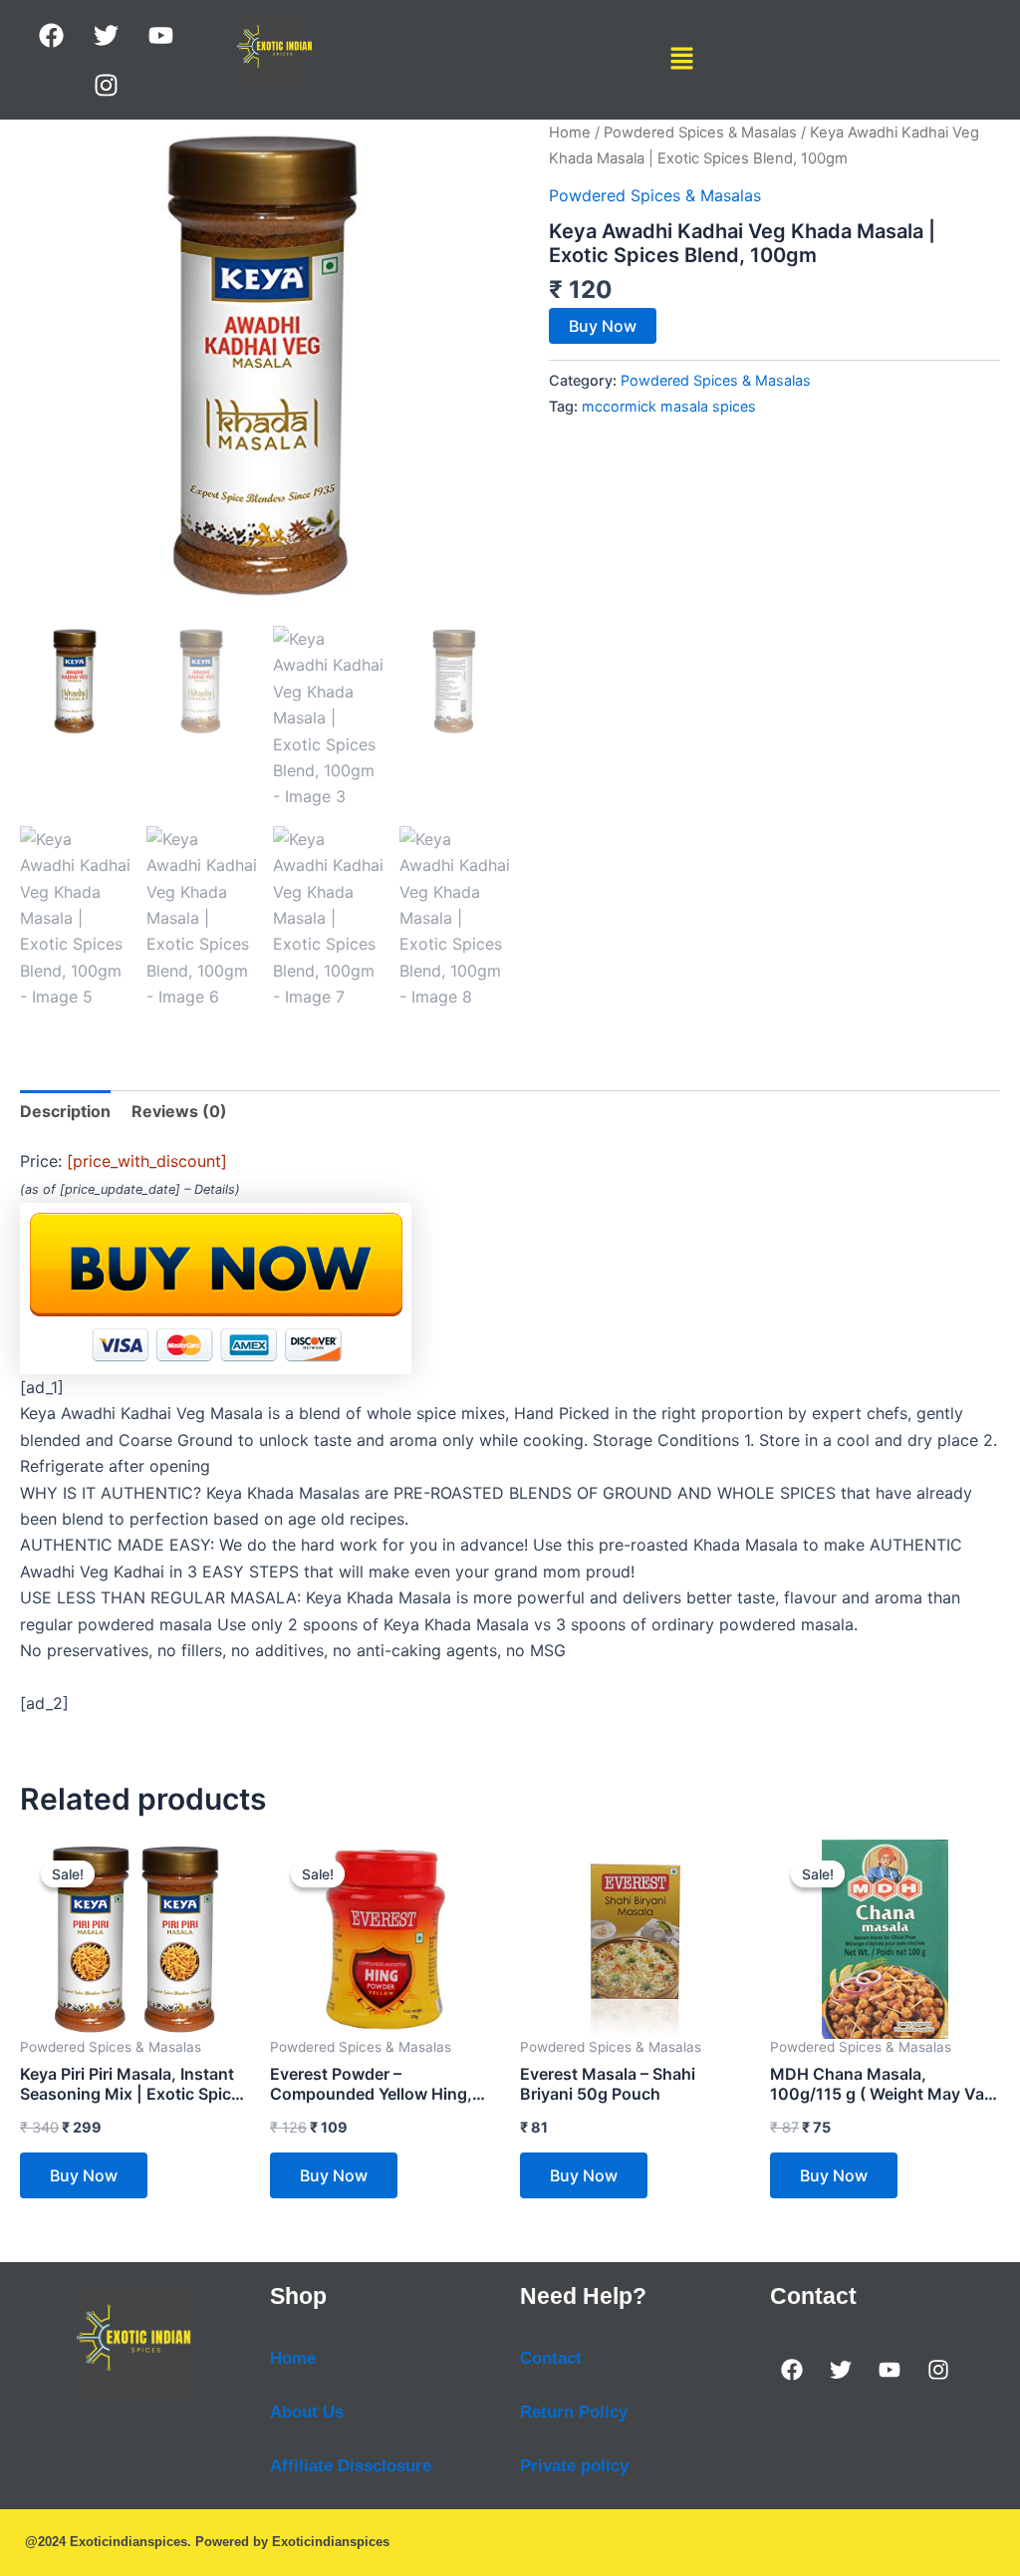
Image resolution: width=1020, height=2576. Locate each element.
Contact (551, 2358)
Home (570, 133)
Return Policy (574, 2412)
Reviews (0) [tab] (179, 1111)
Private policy (574, 2466)
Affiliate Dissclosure (351, 2466)
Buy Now (603, 326)
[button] (682, 59)
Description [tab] (65, 1111)
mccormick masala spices (669, 406)
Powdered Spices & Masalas (700, 133)
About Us (307, 2412)
